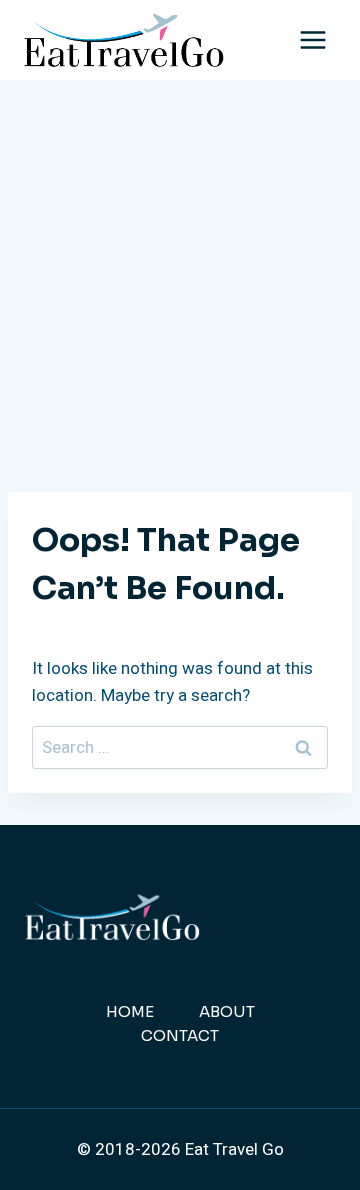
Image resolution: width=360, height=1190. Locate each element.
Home (130, 1011)
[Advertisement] (180, 270)
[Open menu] (312, 39)
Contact (180, 1035)
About (227, 1011)
